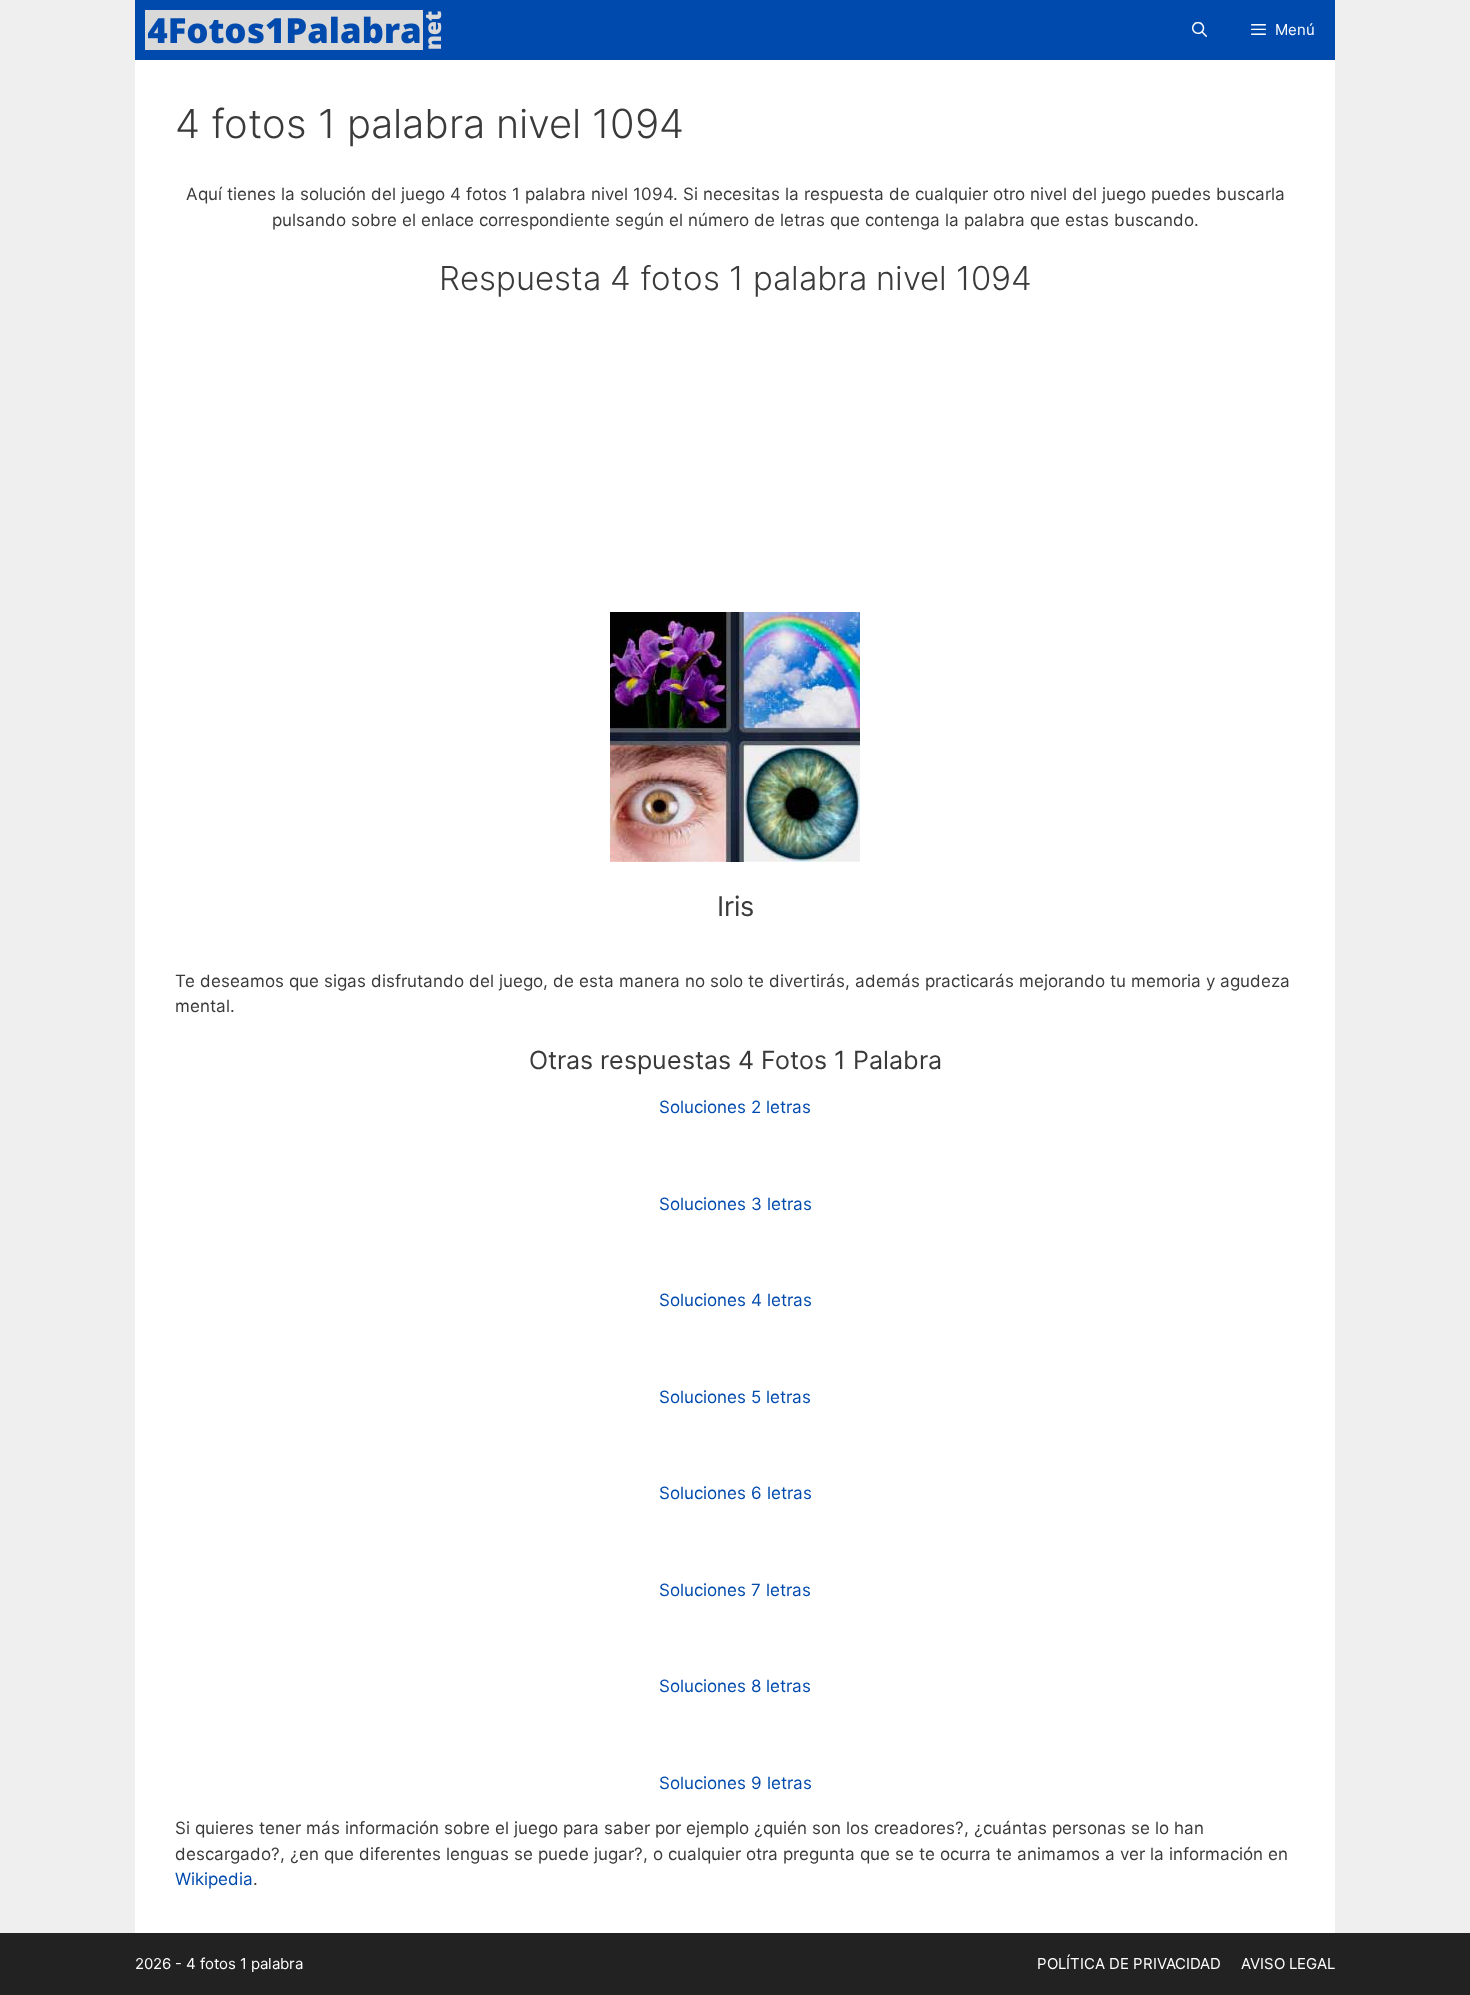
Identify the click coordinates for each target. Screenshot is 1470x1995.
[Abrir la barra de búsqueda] (1198, 30)
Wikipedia (214, 1879)
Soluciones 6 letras (735, 1493)
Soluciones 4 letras (735, 1300)
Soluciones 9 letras (735, 1783)
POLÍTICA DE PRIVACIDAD (1129, 1963)
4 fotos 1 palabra (244, 1963)
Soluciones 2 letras (735, 1107)
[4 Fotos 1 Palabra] (300, 30)
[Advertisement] (735, 464)
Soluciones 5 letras (735, 1397)
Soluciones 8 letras (735, 1686)
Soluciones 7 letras (735, 1590)
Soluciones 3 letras (735, 1204)
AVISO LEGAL (1288, 1963)
